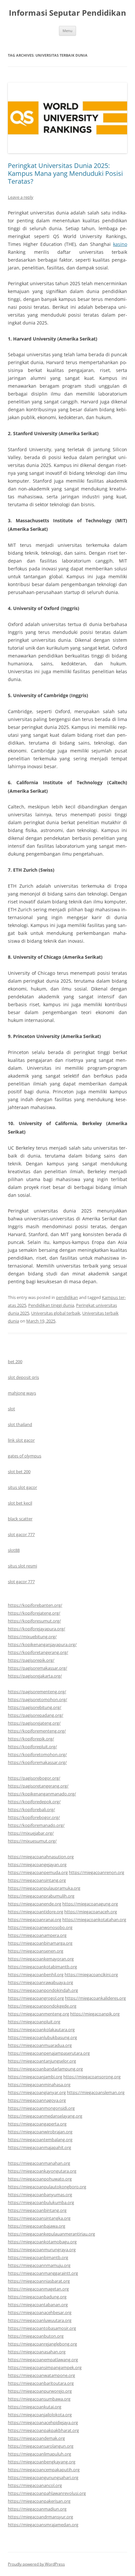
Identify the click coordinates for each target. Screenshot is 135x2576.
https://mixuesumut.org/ (32, 1841)
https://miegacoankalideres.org (95, 1998)
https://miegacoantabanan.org (38, 2305)
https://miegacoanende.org (35, 1904)
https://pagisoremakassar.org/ (38, 1668)
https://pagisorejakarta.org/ (35, 1676)
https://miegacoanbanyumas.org (40, 2195)
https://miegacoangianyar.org (37, 2092)
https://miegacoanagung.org (90, 1904)
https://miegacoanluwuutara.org (40, 2320)
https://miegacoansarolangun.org (41, 2446)
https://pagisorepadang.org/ (36, 1715)
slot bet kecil (20, 1503)
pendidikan (67, 1297)
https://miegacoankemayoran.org (41, 1959)
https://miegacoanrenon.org (96, 1872)
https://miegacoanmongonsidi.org (41, 2108)
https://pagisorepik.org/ (31, 1660)
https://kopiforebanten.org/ (35, 1605)
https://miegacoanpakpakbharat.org (43, 2430)
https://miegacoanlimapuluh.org (39, 2454)
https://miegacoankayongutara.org (42, 2171)
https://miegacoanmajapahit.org (39, 2147)
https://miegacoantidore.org (36, 1912)
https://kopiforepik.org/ (31, 1739)
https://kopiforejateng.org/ (34, 1613)
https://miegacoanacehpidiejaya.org (43, 2422)
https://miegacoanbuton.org (36, 2336)
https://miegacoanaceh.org (91, 1912)
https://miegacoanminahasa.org (39, 2085)
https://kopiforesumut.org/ (34, 1621)
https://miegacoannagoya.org (37, 2100)
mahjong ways (22, 1393)
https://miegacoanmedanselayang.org (45, 2116)
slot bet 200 (19, 1472)
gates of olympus (25, 1456)
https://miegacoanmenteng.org (39, 2014)
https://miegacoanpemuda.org (38, 1872)
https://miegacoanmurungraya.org (42, 2250)
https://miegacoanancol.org (35, 2485)
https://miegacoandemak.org (36, 2438)
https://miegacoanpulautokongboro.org (47, 2187)
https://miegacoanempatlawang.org (43, 2360)
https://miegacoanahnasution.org (41, 1857)
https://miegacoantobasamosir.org (42, 2328)
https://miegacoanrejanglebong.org (42, 2344)
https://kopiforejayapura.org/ (37, 1629)
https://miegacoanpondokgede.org (42, 2006)
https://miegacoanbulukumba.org (41, 2202)
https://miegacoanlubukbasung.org (42, 2037)
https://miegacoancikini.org (91, 1974)
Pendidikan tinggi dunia (51, 1305)
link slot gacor (21, 1440)
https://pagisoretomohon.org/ (38, 1699)
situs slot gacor (22, 1487)
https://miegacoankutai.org (35, 2407)
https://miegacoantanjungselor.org (42, 2061)
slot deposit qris (23, 1377)
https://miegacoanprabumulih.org (41, 1896)
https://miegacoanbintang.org (37, 2210)
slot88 (14, 1550)
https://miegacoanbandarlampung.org (45, 2069)
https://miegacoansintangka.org (39, 2218)
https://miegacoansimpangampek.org (45, 2367)
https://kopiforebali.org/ (31, 1809)
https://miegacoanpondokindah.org (43, 1990)
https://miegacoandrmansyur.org (40, 2517)
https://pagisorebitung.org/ (35, 1707)
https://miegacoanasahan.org (37, 2352)
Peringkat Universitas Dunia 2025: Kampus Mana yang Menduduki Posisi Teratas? (65, 173)
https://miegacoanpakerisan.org (39, 2501)
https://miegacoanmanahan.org (39, 2163)
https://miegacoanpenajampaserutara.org (49, 2053)
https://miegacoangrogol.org (36, 1998)
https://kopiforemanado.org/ (36, 1825)
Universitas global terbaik (56, 1313)
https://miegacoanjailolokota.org (40, 2415)
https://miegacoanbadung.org (37, 2297)
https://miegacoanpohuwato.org (40, 2179)
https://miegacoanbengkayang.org (42, 2462)
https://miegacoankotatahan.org (94, 1919)
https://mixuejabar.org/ (31, 1833)
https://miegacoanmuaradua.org (40, 2045)
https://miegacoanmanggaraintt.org (43, 2273)
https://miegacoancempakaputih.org (44, 2470)
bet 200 (15, 1362)
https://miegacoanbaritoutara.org (41, 2383)
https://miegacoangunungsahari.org (43, 2477)
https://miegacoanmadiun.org (37, 2509)
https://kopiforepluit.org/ (32, 1747)
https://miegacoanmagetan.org (38, 2289)
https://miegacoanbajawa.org (37, 2226)
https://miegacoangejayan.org (37, 1864)
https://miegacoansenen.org (36, 1951)
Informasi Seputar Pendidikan (67, 13)
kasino (120, 244)
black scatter (20, 1519)
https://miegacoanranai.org (35, 1919)
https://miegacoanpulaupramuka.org (44, 1888)
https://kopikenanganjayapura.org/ (42, 1644)
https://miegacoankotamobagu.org (42, 2242)
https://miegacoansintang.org (37, 1880)
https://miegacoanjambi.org (35, 2077)
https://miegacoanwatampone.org (41, 2375)
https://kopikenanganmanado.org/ (42, 1794)
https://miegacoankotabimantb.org (42, 1967)
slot (11, 1409)
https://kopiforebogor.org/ (34, 1817)
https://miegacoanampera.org (37, 1935)
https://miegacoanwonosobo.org (40, 1927)
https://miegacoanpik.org (95, 2014)
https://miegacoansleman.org (96, 2092)
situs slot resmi (22, 1566)
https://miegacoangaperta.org (37, 2124)
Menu (67, 31)
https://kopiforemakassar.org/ (37, 1762)
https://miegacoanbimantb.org (38, 2257)
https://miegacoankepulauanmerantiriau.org (51, 2234)
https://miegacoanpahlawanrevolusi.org (47, 2493)
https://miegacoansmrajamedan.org (43, 2525)
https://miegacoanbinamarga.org (40, 1943)
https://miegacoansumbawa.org (39, 2399)
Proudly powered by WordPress (36, 2564)
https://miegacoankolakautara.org (41, 2029)
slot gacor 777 (21, 1534)
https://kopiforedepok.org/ (34, 1802)
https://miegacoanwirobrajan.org (40, 2132)
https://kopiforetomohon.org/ (37, 1754)
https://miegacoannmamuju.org (39, 2265)
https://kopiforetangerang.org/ (38, 1652)
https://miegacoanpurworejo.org (40, 2391)
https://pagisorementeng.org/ (37, 1692)
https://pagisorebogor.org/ (34, 1778)
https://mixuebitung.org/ (32, 1637)
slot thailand (20, 1424)
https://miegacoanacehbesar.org (40, 2312)
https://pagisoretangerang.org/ (38, 1786)
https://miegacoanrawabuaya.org (40, 1982)
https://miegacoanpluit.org (34, 2022)
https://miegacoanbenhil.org (36, 1974)
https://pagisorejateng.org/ (34, 1723)
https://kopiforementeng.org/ (37, 1731)
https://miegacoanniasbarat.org (39, 2281)
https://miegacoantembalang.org (40, 2140)
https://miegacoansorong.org (92, 2077)
